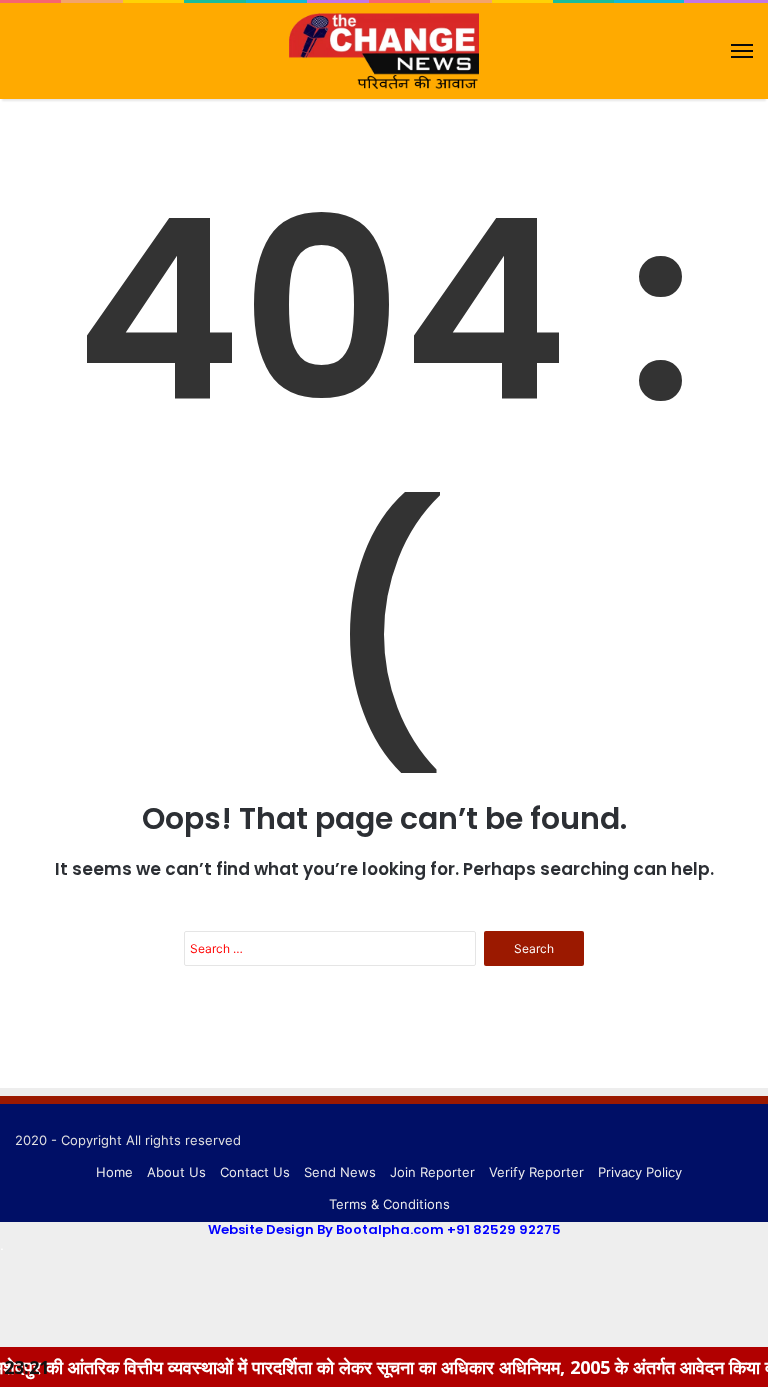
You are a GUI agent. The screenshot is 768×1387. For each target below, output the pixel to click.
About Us (176, 1172)
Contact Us (255, 1172)
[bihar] (384, 51)
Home (114, 1172)
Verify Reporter (536, 1172)
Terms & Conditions (389, 1204)
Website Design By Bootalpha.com (326, 1229)
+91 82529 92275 (504, 1229)
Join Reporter (432, 1172)
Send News (340, 1172)
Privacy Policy (640, 1172)
